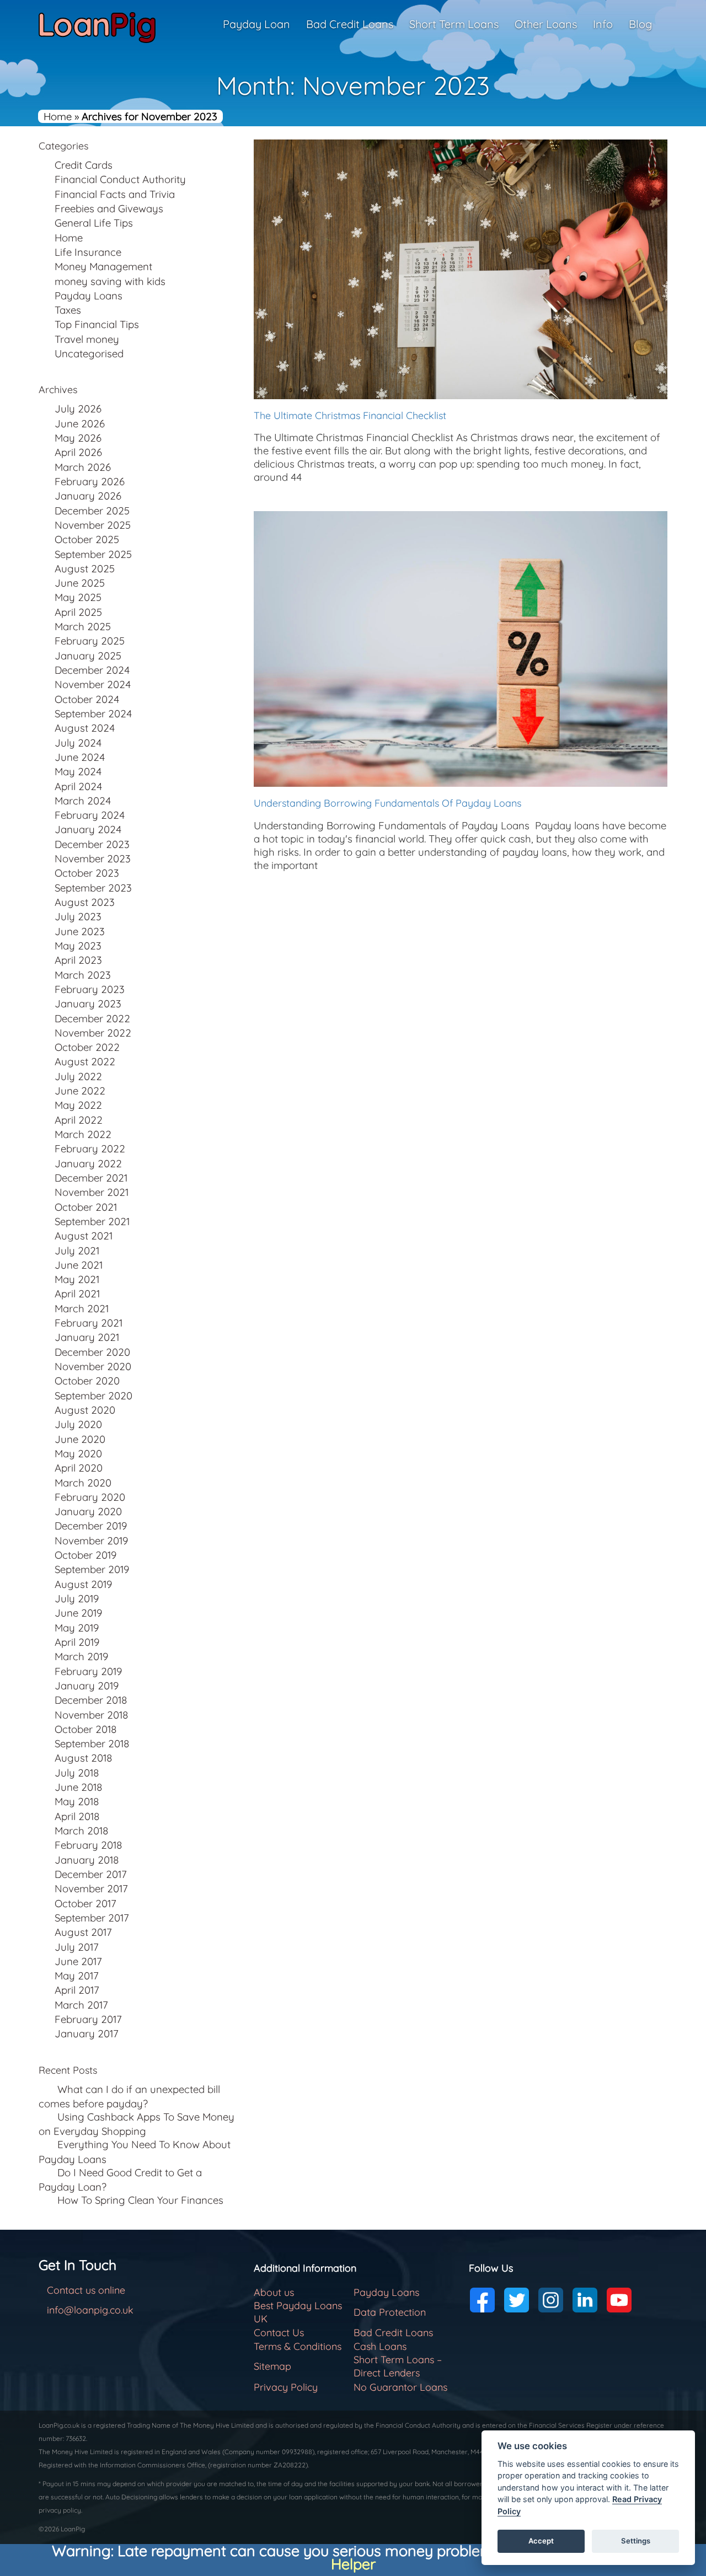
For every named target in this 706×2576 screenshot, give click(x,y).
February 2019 (88, 1671)
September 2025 (93, 554)
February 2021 (89, 1323)
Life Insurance (88, 252)
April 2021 (77, 1294)
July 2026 (78, 409)
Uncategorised (89, 353)
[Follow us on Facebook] (482, 2300)
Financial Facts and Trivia (115, 194)
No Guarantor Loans (400, 2387)
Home (58, 116)
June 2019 (78, 1613)
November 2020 (93, 1366)
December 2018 (91, 1700)
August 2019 (83, 1584)
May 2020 (78, 1453)
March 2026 (83, 467)
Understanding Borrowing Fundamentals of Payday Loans (389, 803)
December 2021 (91, 1178)
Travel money (87, 339)
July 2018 (77, 1773)
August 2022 (85, 1061)
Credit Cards (84, 165)
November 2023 (93, 858)
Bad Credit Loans (350, 24)
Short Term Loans (454, 24)
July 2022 (78, 1076)
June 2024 (80, 757)
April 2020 (79, 1468)
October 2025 (87, 539)
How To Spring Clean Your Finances (140, 2200)
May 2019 (77, 1628)
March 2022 (83, 1134)
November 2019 (91, 1541)
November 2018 (92, 1715)
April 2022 (79, 1120)
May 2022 (78, 1105)
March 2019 (81, 1656)
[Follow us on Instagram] (551, 2300)
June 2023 (80, 931)
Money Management (103, 266)
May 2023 (78, 946)
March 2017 (81, 2005)
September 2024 (93, 713)
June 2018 (79, 1787)
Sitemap (272, 2366)
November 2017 (91, 1888)
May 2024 (78, 771)
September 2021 (92, 1221)
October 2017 (85, 1903)
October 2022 (87, 1047)
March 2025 (83, 626)
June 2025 (80, 583)
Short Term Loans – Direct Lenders (398, 2366)
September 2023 (93, 888)
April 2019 (77, 1642)
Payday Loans (89, 296)
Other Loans (546, 24)
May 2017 (77, 1976)
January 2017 (87, 2033)
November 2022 (93, 1033)
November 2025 (93, 525)
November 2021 (92, 1192)
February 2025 (90, 641)
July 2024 (78, 743)
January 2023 (88, 1003)
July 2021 (77, 1251)
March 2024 (83, 801)
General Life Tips (94, 223)
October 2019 (85, 1555)
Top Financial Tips (97, 324)
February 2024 (90, 815)
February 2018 (89, 1845)
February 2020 (90, 1497)
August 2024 (85, 728)
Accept (541, 2541)
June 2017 (78, 1961)
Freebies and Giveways (109, 208)
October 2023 (87, 873)
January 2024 (88, 829)
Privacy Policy (286, 2387)
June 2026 (80, 423)
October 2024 (87, 699)
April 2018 (77, 1816)
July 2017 (77, 1947)
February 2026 (90, 481)
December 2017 (91, 1874)
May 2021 (77, 1279)
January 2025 (88, 656)
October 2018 (86, 1729)
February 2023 (90, 989)
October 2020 (87, 1381)
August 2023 (85, 902)
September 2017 (92, 1918)
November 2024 (93, 684)
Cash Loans (380, 2346)
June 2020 (80, 1439)
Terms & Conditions (298, 2346)
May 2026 (78, 438)
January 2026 (88, 496)
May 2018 (77, 1801)
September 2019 (92, 1569)
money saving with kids (110, 281)
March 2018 (82, 1831)
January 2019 (87, 1686)
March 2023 (83, 975)
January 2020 (88, 1511)
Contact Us (279, 2333)
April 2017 (77, 1990)
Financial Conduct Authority (120, 179)
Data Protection (390, 2312)
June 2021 (79, 1265)
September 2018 (92, 1743)
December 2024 (92, 670)
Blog (640, 24)
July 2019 (77, 1598)
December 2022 (92, 1018)
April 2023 (78, 960)
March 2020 (83, 1483)
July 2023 (78, 916)
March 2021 (82, 1308)
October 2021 (86, 1207)
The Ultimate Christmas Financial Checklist (350, 415)
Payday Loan (256, 24)
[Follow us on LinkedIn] (585, 2300)
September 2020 (93, 1396)
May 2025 (78, 597)
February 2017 (88, 2019)
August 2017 (83, 1932)
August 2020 (85, 1410)
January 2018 (87, 1860)
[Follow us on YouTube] (619, 2300)
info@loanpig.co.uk (90, 2310)
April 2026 (78, 452)
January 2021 (87, 1337)
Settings (636, 2541)
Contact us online (86, 2290)
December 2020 (92, 1352)
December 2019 (91, 1526)
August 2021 (84, 1236)
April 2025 (78, 612)
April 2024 (78, 786)
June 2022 (80, 1091)
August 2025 (85, 568)
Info (603, 24)
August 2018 (84, 1758)
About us (274, 2292)
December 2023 (92, 844)
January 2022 (88, 1163)
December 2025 (92, 511)
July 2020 (78, 1424)
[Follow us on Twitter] (517, 2300)
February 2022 (90, 1149)
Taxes (68, 310)
